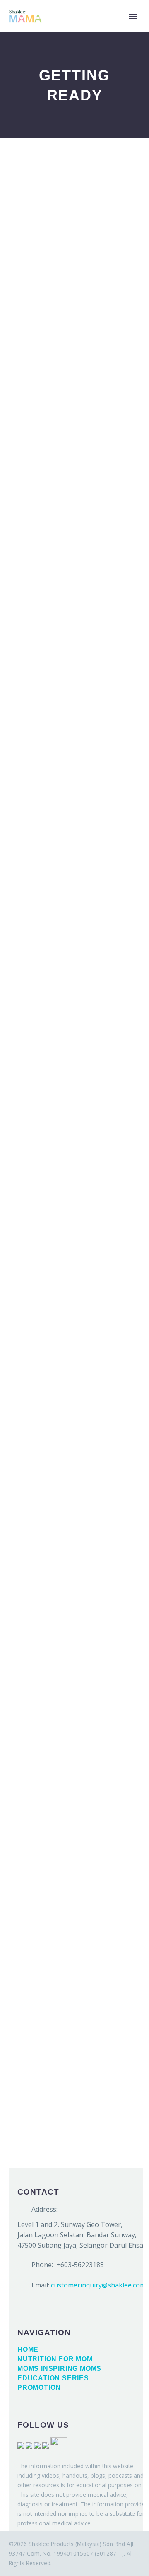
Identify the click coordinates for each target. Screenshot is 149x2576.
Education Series (53, 2378)
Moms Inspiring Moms (59, 2369)
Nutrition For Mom (55, 2359)
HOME (97, 29)
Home (28, 2349)
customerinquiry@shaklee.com (98, 2285)
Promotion (39, 2388)
